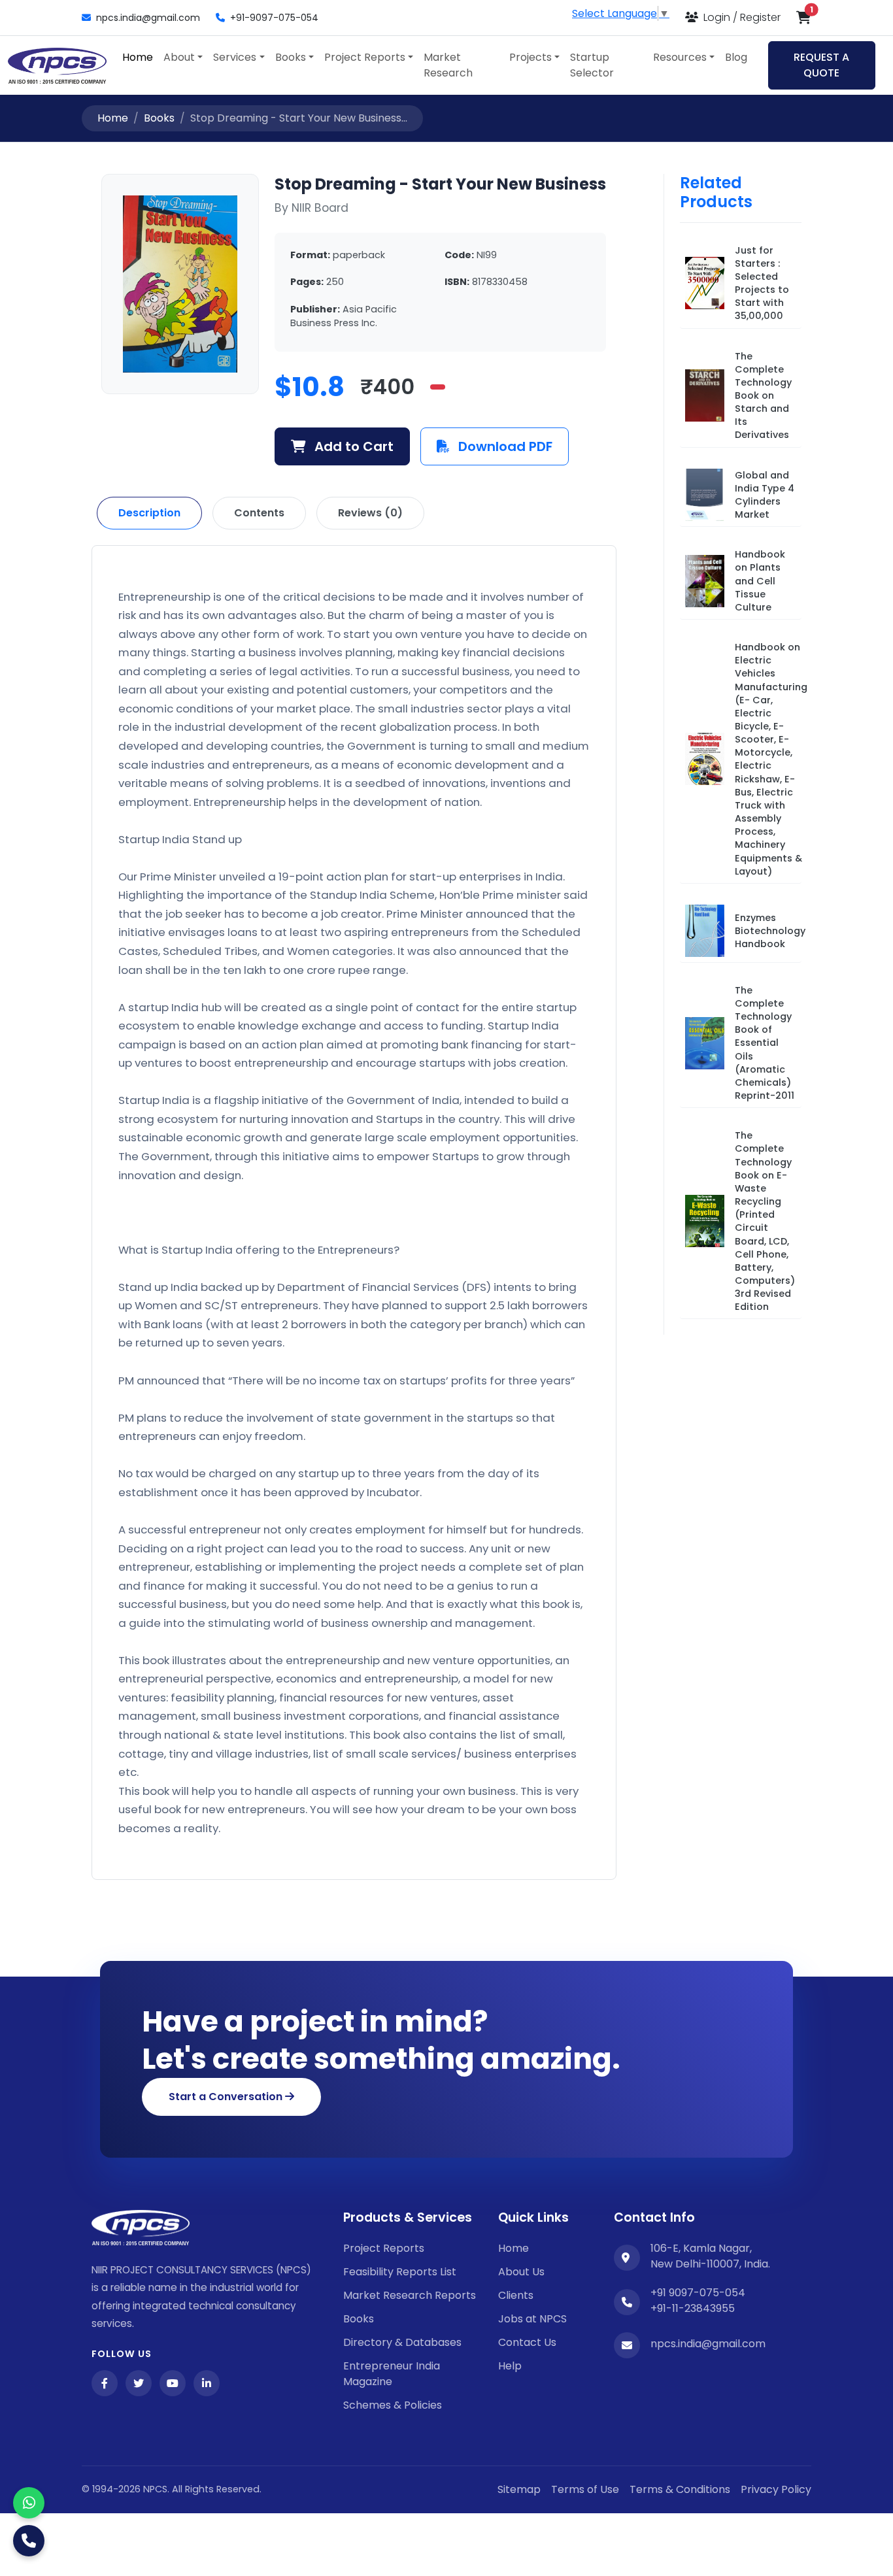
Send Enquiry (446, 1416)
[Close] (692, 1081)
